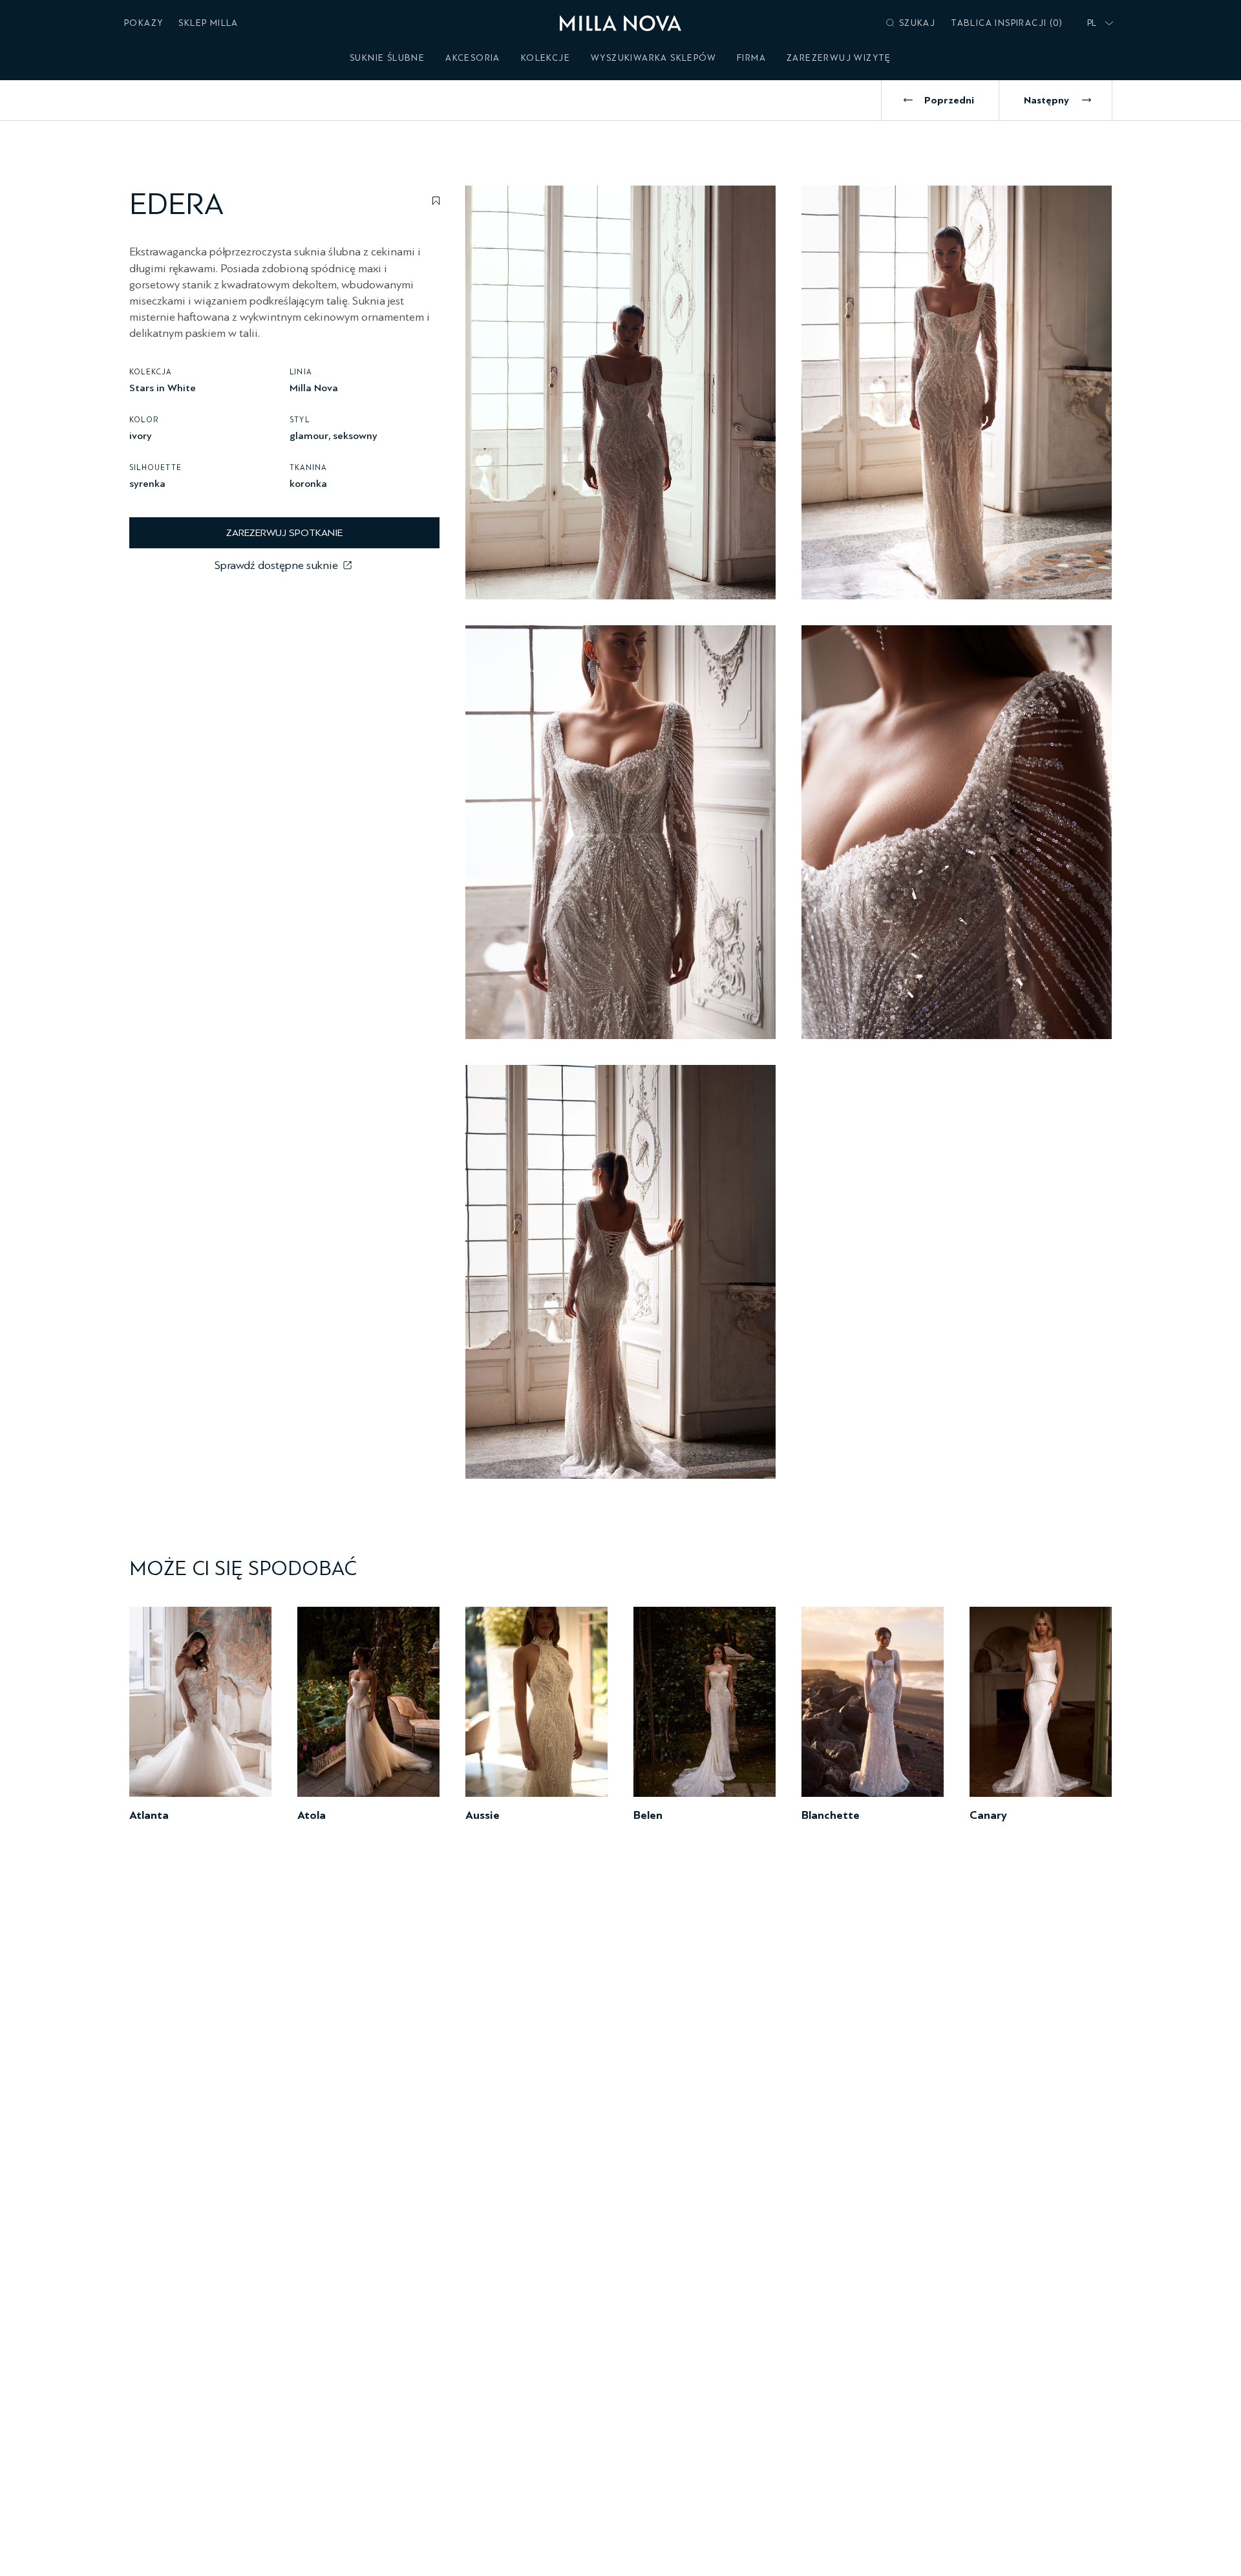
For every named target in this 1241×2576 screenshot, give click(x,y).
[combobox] (1098, 23)
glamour (309, 435)
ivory (141, 435)
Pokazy (143, 23)
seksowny (355, 435)
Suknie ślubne (387, 58)
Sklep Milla (208, 23)
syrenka (147, 483)
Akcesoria (473, 58)
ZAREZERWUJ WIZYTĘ (839, 58)
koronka (308, 483)
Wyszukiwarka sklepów (653, 58)
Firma (751, 58)
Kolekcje (546, 58)
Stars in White (163, 387)
